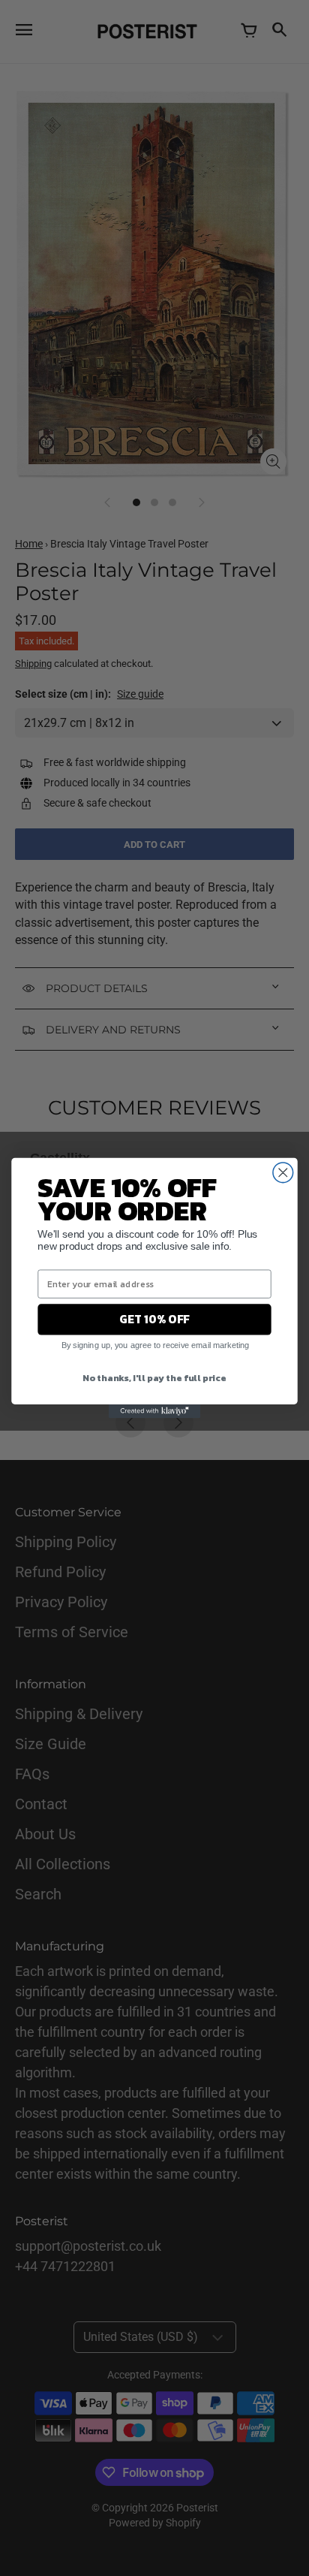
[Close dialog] (283, 1173)
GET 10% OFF (154, 1319)
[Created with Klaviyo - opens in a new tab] (154, 1411)
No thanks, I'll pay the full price (154, 1377)
